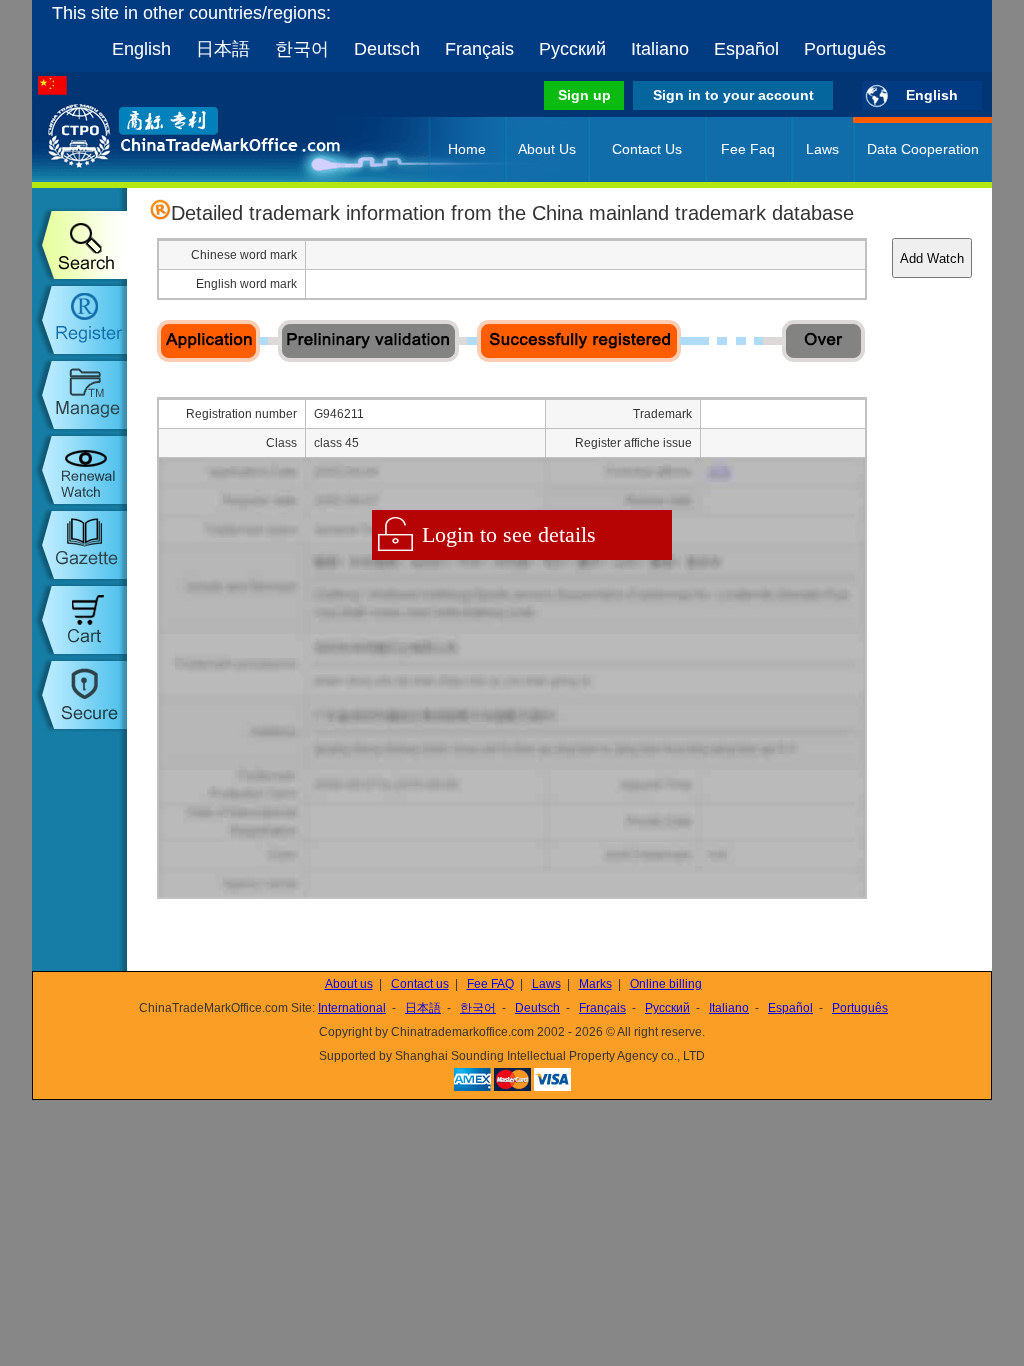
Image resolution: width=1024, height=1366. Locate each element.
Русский (572, 49)
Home (467, 149)
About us (349, 984)
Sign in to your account (733, 95)
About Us (547, 149)
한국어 (302, 49)
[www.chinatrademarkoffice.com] (167, 178)
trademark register (79, 320)
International (352, 1008)
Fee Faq (748, 149)
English (141, 49)
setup (79, 695)
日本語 (223, 49)
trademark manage (79, 395)
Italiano (660, 49)
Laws (822, 149)
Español (746, 49)
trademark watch (79, 470)
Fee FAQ (490, 984)
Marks (595, 984)
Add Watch (932, 258)
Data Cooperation (923, 149)
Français (479, 49)
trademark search (79, 245)
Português (845, 49)
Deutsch (387, 49)
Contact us (420, 984)
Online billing (666, 984)
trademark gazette (79, 545)
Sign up (584, 95)
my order (79, 620)
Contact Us (647, 149)
